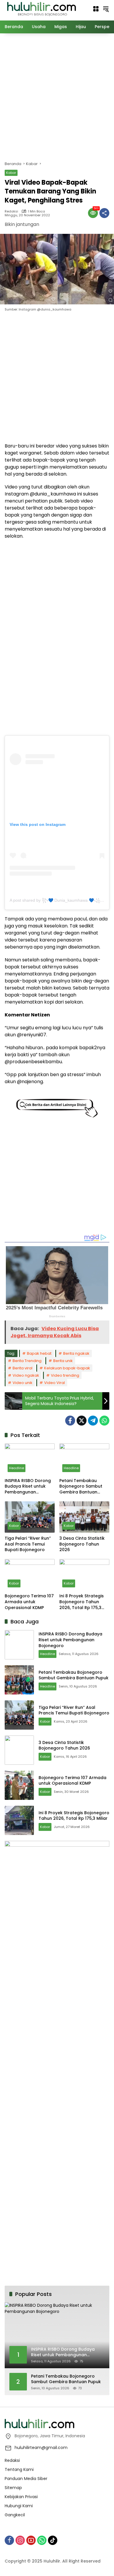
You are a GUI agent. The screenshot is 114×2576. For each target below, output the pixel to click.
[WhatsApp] (104, 1421)
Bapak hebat (39, 1353)
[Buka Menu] (96, 9)
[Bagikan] (104, 213)
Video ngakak (26, 1375)
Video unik (23, 1383)
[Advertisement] (57, 96)
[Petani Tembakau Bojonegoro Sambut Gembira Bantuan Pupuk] (84, 1459)
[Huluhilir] (41, 8)
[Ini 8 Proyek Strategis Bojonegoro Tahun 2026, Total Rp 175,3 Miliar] (84, 1575)
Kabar (11, 173)
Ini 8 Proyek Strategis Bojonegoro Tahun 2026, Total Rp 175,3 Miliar (82, 1602)
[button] (106, 9)
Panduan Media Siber (26, 2479)
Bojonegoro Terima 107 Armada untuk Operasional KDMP (29, 1602)
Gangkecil (15, 2515)
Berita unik (63, 1361)
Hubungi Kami (19, 2506)
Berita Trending (27, 1361)
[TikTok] (53, 2540)
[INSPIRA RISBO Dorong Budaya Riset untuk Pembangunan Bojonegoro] (30, 1459)
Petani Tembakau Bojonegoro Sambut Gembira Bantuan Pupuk (81, 1487)
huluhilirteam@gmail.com (41, 2448)
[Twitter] (82, 1421)
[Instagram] (20, 2540)
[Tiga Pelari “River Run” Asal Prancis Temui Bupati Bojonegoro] (30, 1517)
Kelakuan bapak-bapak (67, 1368)
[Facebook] (70, 1421)
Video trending (65, 1375)
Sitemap (13, 2488)
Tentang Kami (19, 2469)
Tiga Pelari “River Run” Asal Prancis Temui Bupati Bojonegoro (28, 1544)
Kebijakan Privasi (21, 2497)
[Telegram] (93, 1421)
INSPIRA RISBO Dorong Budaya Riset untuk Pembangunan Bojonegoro (28, 1487)
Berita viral (23, 1368)
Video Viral (55, 1383)
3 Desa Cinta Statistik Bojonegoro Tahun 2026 (82, 1544)
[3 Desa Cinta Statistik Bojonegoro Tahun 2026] (84, 1517)
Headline (17, 1468)
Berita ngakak (76, 1353)
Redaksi (11, 211)
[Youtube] (31, 2540)
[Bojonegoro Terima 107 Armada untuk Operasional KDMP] (30, 1575)
